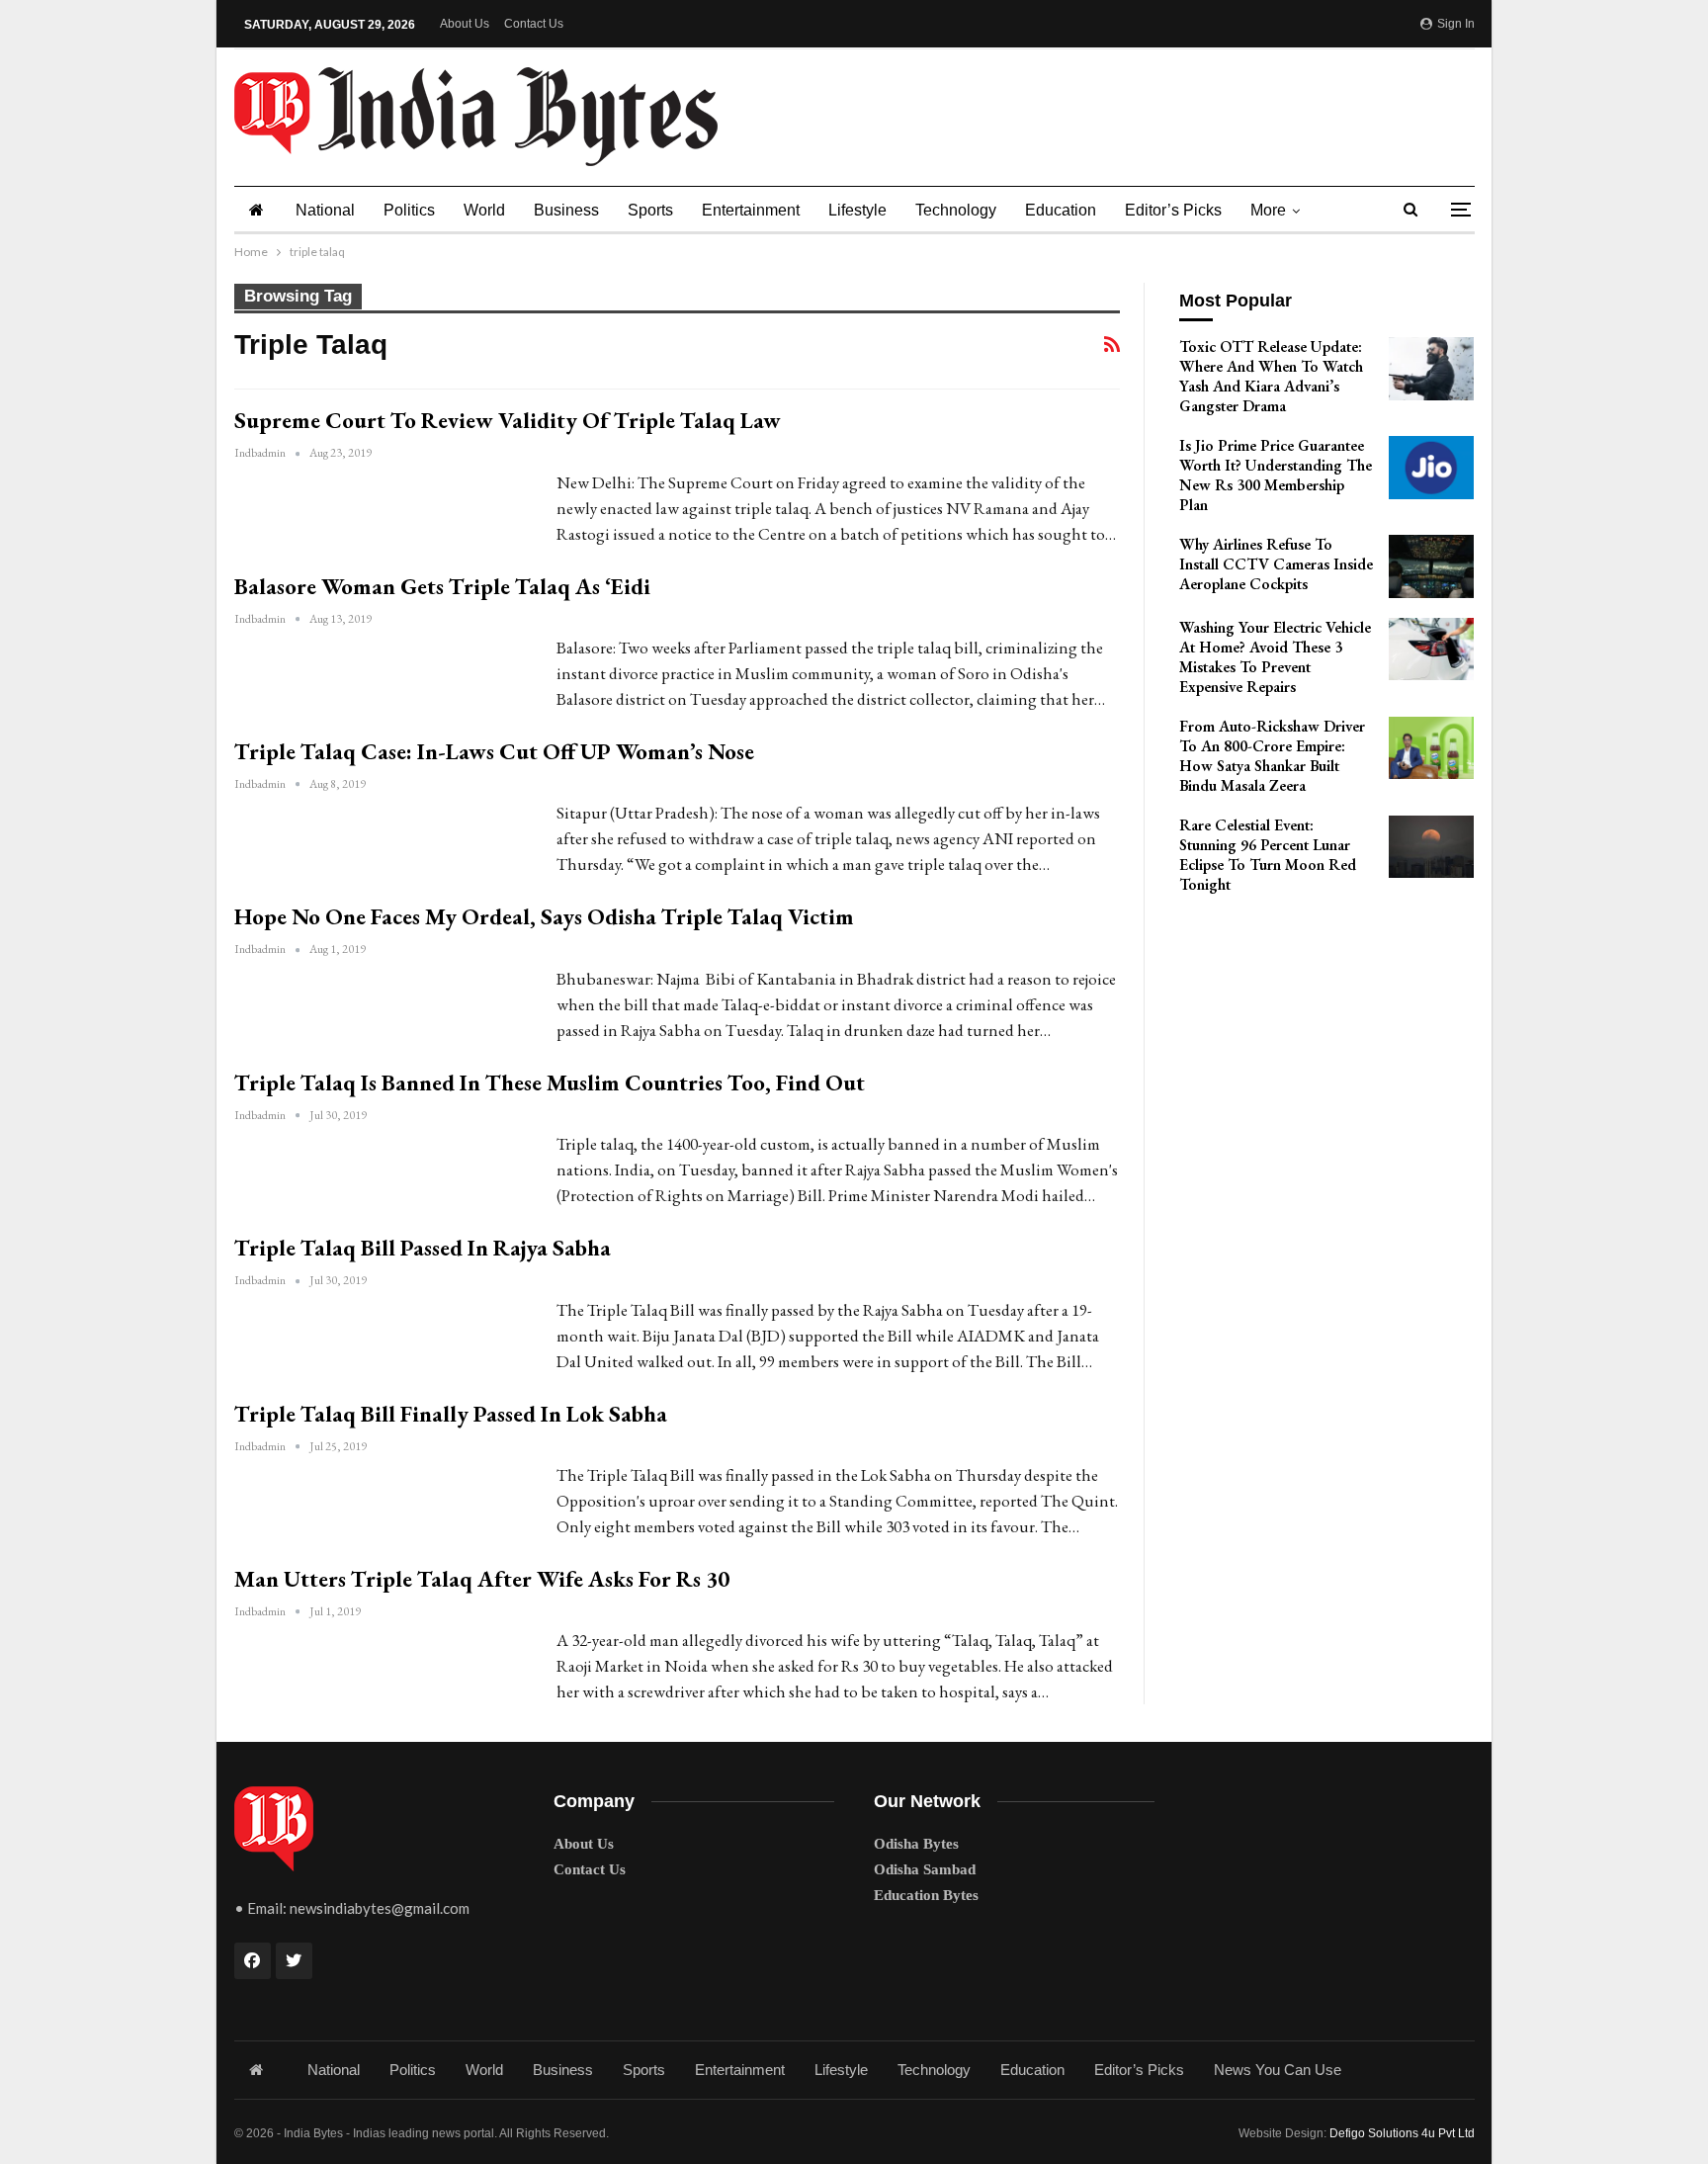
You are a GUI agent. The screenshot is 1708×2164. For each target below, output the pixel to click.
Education (1061, 210)
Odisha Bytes (916, 1844)
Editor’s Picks (1173, 210)
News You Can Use (1278, 2070)
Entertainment (751, 210)
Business (566, 210)
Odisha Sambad (925, 1869)
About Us (465, 24)
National (325, 210)
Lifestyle (857, 210)
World (484, 210)
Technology (956, 210)
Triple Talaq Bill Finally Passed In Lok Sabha (451, 1414)
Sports (650, 210)
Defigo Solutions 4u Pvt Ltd (1402, 2133)
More (1268, 210)
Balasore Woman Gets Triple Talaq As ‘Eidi (442, 586)
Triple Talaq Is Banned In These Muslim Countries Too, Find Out (550, 1082)
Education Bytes (926, 1895)
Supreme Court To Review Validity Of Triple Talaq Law (508, 420)
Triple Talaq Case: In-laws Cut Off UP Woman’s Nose (494, 751)
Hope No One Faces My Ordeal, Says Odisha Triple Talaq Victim (544, 916)
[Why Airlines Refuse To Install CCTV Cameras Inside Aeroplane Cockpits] (1431, 566)
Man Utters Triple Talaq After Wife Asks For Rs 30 (482, 1579)
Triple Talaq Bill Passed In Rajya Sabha (423, 1248)
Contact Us (534, 24)
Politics (409, 210)
